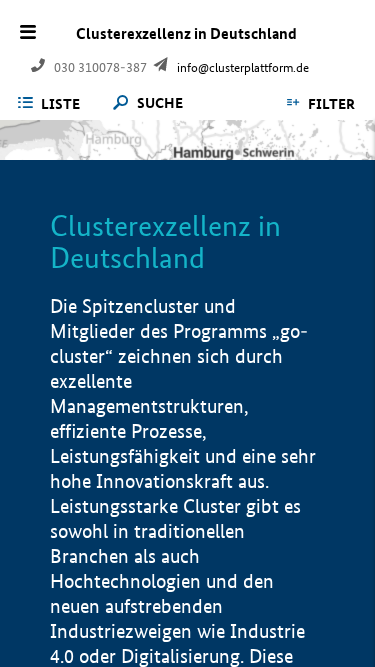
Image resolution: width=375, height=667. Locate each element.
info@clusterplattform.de (243, 67)
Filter (331, 104)
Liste (60, 104)
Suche (160, 103)
